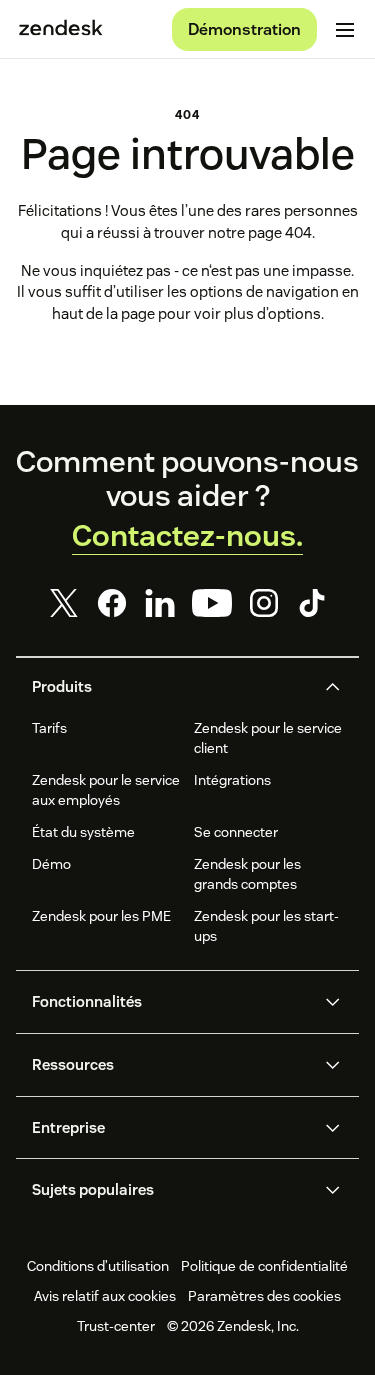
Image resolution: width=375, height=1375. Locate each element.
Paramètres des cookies (264, 1296)
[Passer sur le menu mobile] (345, 30)
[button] (171, 687)
